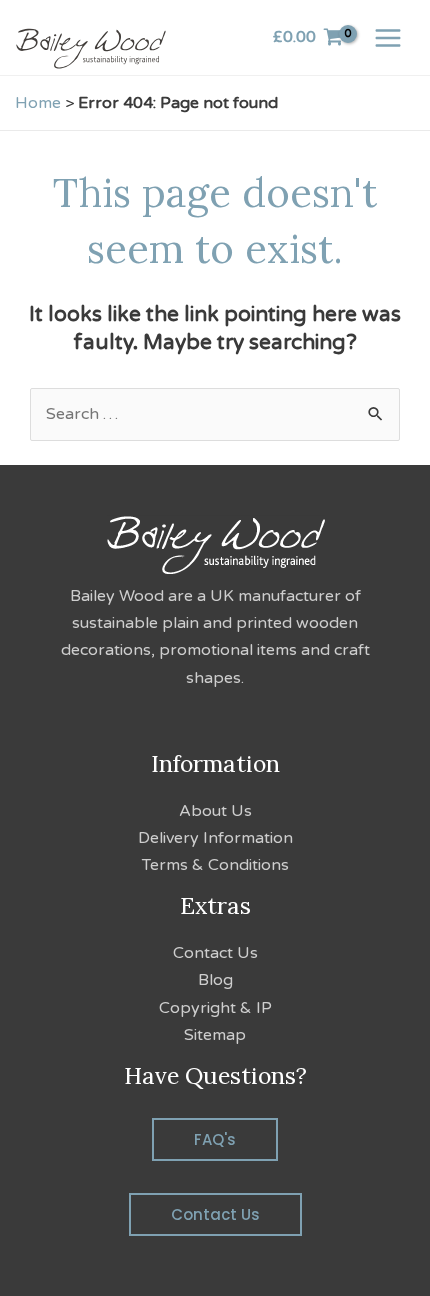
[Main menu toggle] (388, 37)
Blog (215, 980)
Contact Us (215, 953)
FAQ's (215, 1139)
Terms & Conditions (215, 865)
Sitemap (215, 1035)
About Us (215, 811)
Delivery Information (215, 838)
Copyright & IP (215, 1008)
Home (38, 103)
